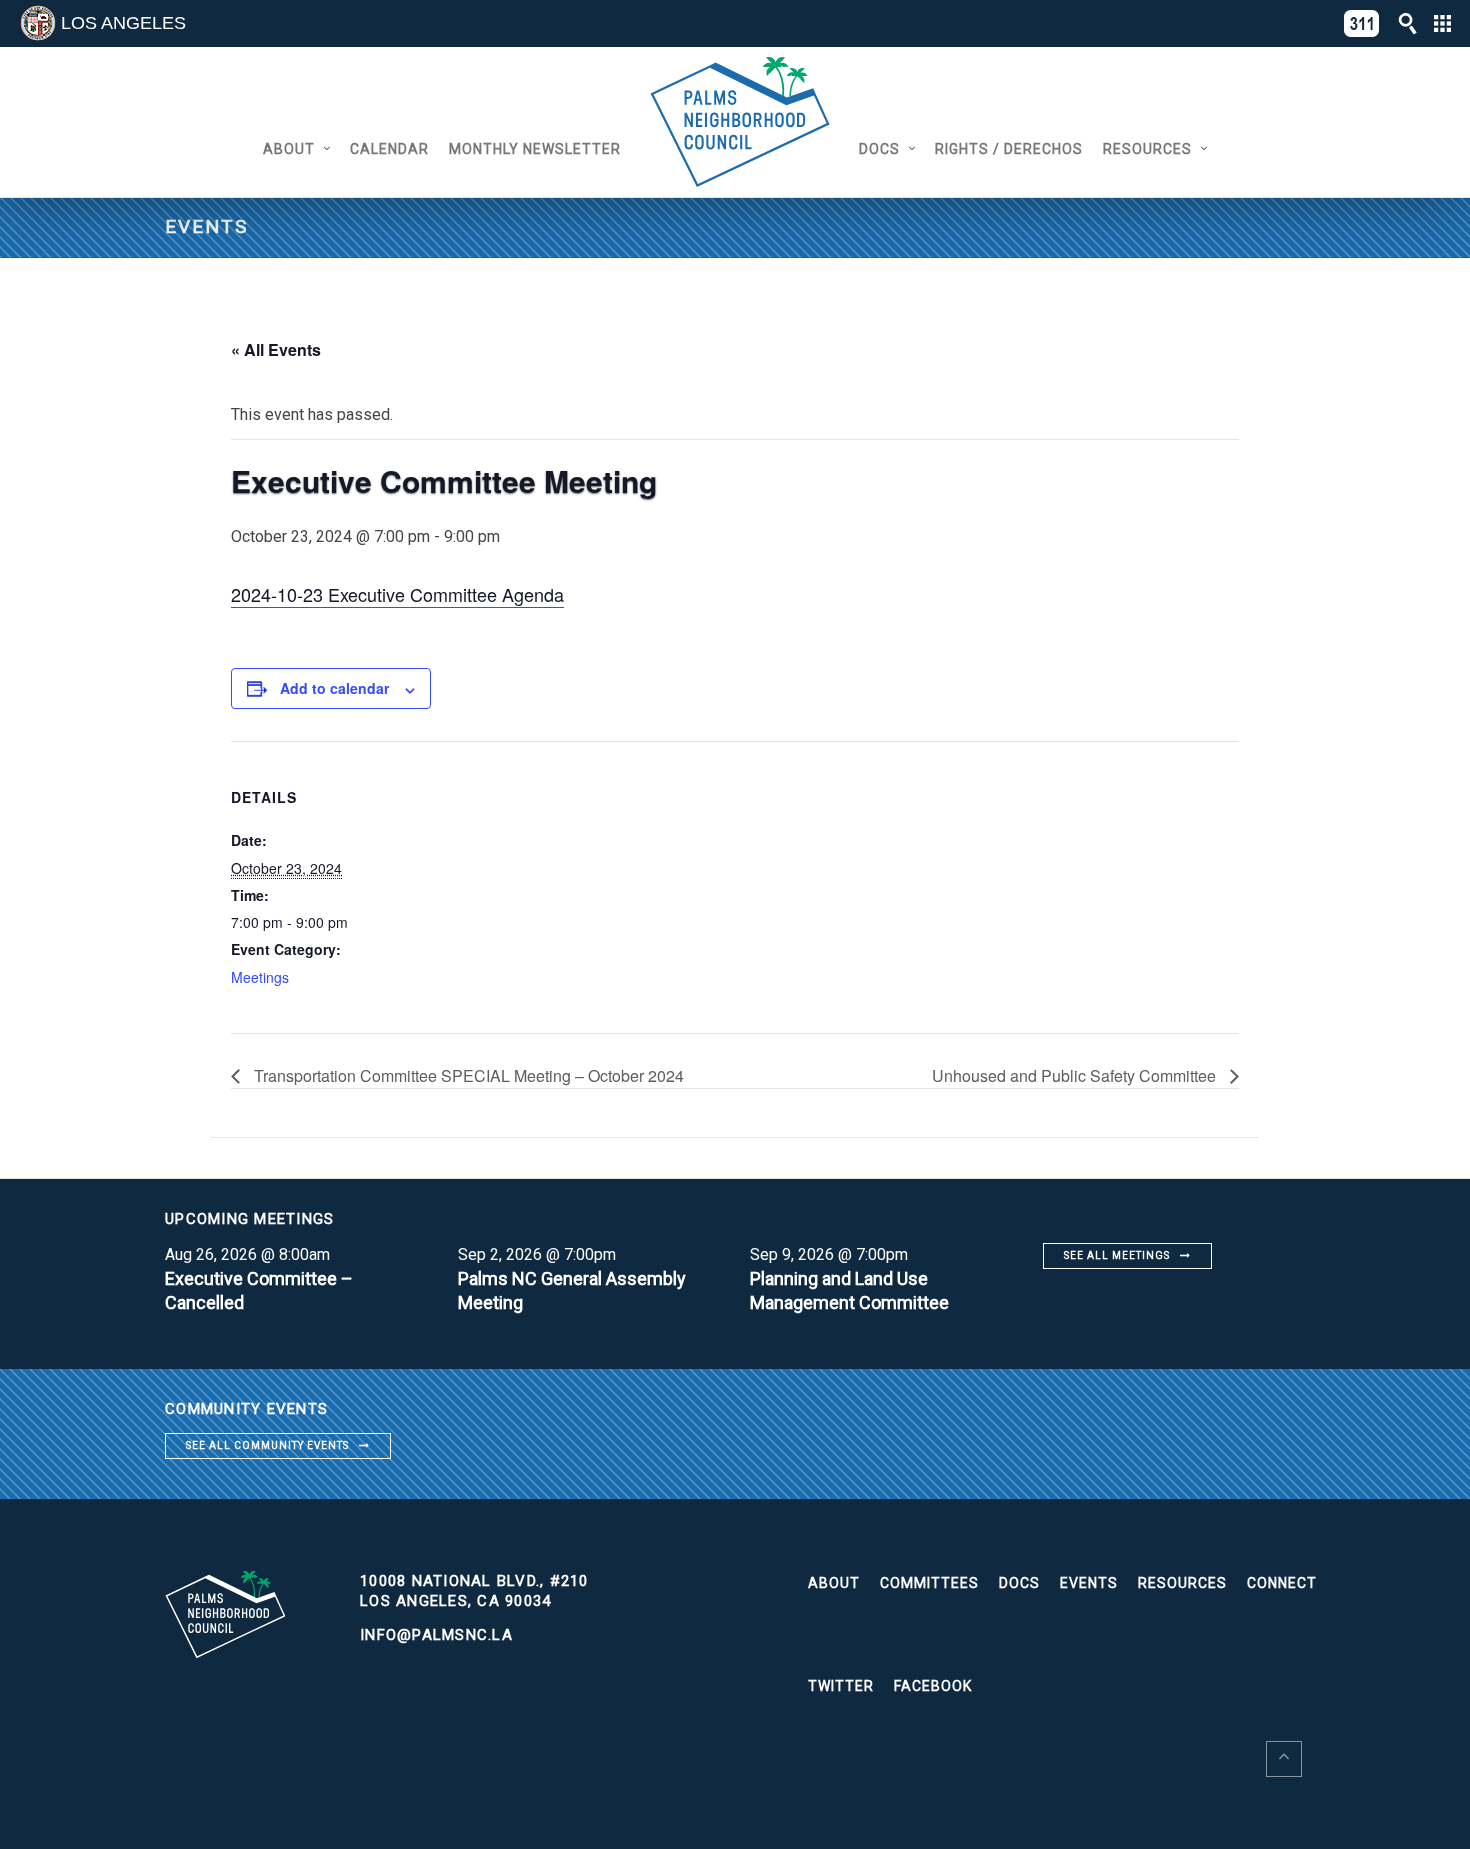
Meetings (260, 977)
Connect (1282, 1583)
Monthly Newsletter (535, 149)
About (289, 149)
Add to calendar (334, 688)
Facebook (933, 1686)
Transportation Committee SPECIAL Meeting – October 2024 (467, 1075)
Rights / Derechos (1009, 149)
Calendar (389, 149)
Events (1089, 1583)
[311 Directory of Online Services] (1362, 23)
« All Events (276, 349)
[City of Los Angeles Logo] (38, 23)
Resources (1147, 149)
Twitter (841, 1686)
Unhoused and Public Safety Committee (1076, 1075)
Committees (929, 1583)
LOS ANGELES (123, 23)
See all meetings (1117, 1255)
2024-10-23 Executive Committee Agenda (397, 594)
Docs (879, 149)
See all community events (267, 1445)
